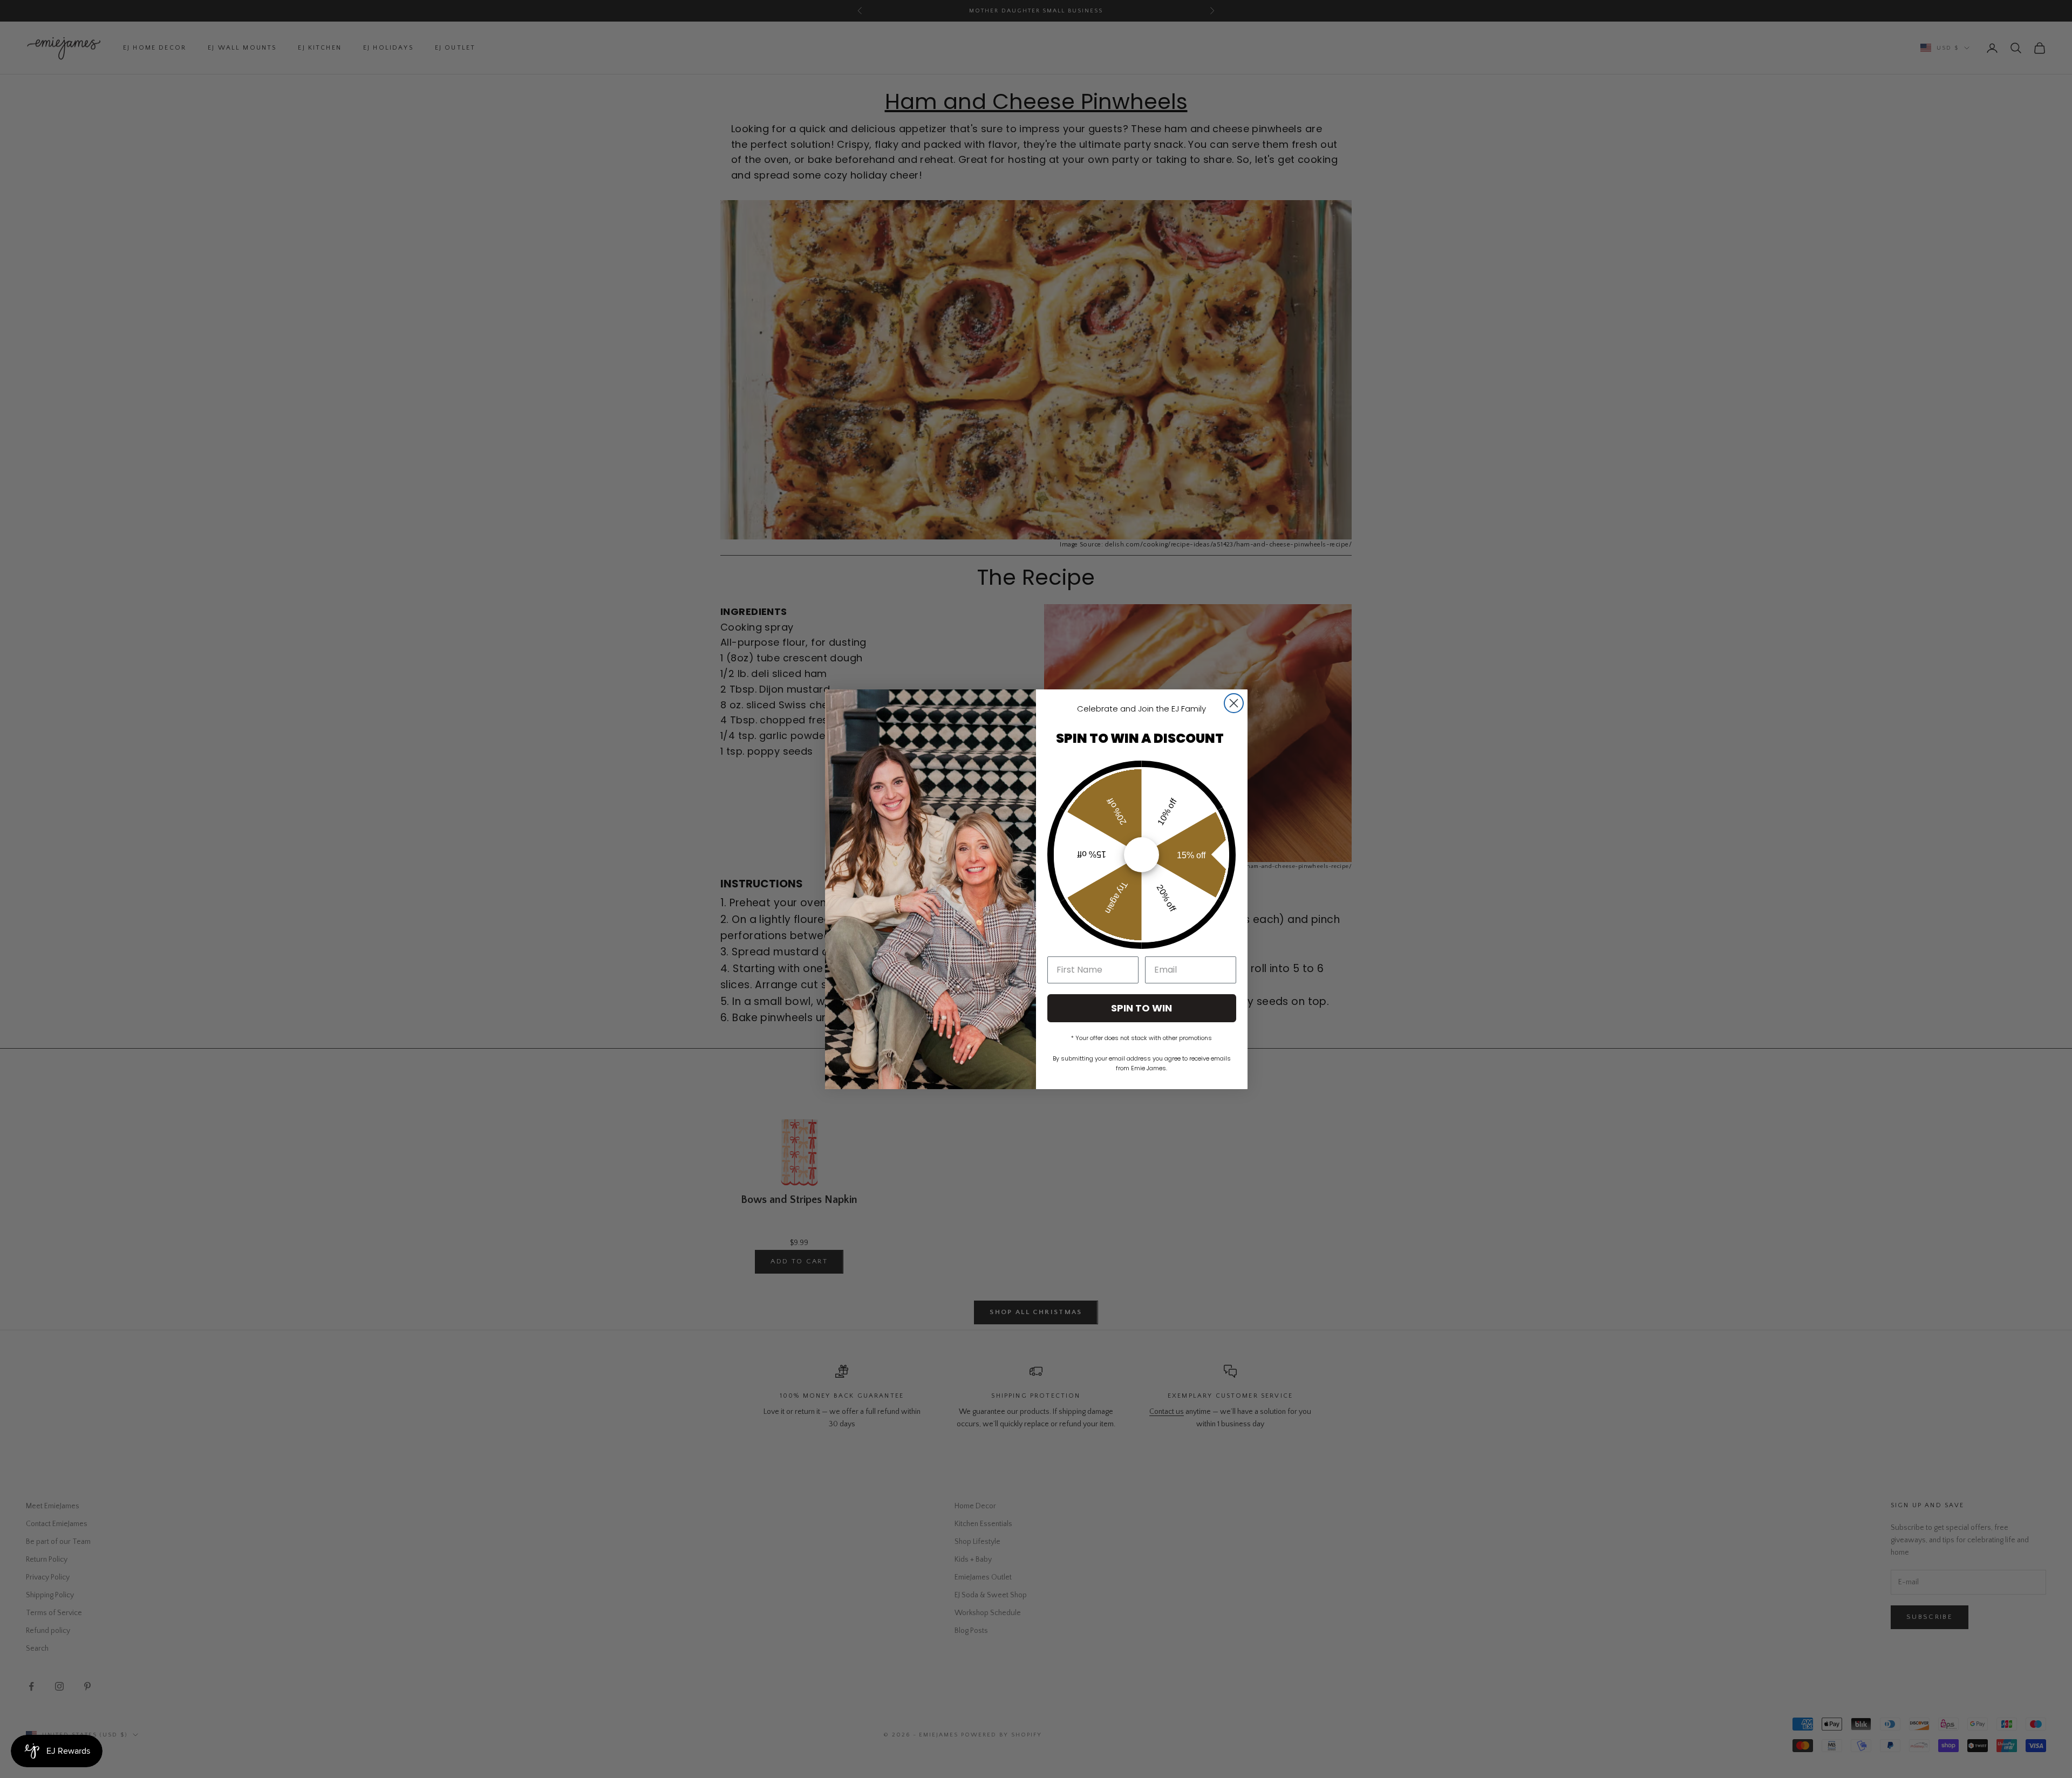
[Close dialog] (1234, 703)
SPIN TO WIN (1141, 1008)
